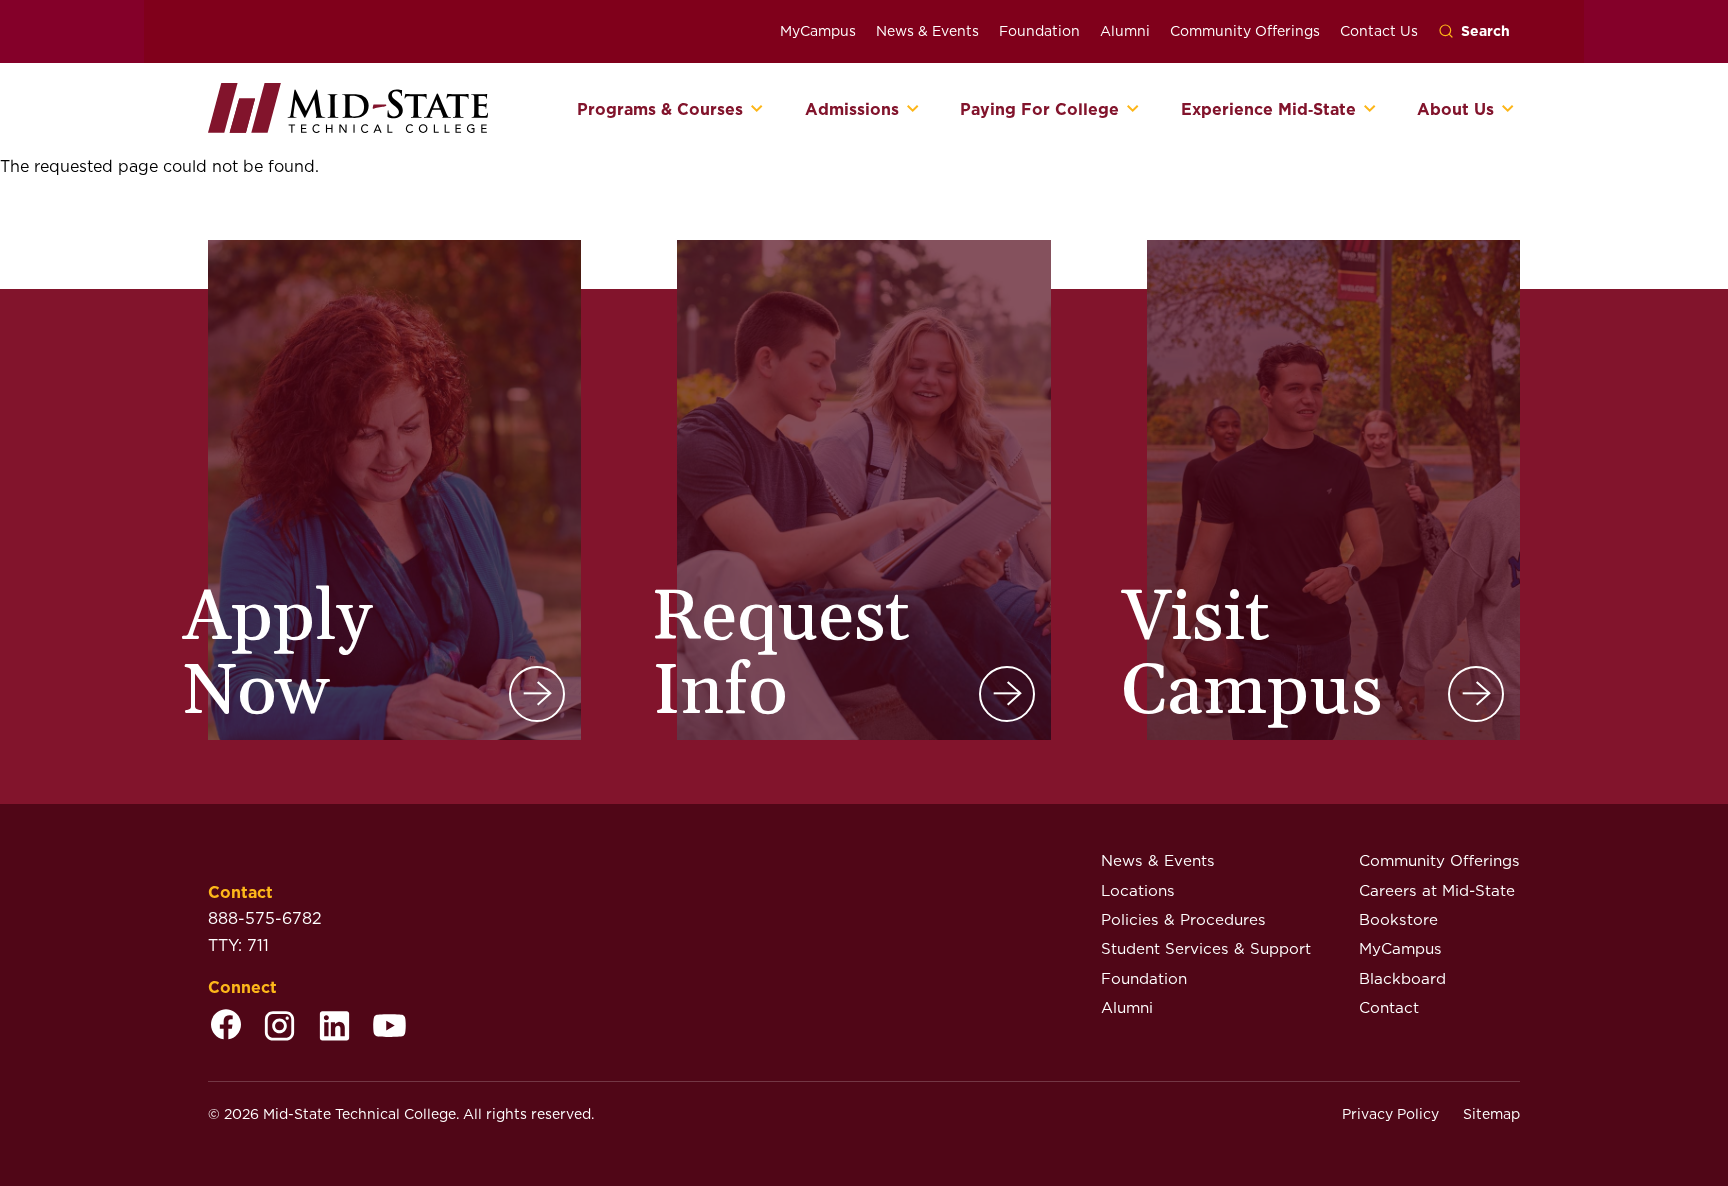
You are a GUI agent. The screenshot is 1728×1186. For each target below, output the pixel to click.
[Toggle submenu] (757, 110)
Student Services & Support (1206, 948)
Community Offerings (1245, 31)
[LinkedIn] (334, 1027)
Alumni (1125, 31)
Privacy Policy (1390, 1114)
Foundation (1039, 31)
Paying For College (1039, 110)
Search (1485, 31)
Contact (1389, 1007)
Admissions (852, 110)
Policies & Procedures (1183, 919)
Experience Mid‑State (1268, 110)
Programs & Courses (660, 110)
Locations (1138, 890)
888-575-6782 (265, 918)
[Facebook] (226, 1027)
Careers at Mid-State (1437, 890)
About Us (1455, 110)
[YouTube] (389, 1027)
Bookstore (1398, 919)
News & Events (927, 31)
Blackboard (1402, 978)
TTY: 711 (238, 945)
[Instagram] (279, 1027)
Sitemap (1491, 1114)
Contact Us (1379, 31)
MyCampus (818, 31)
